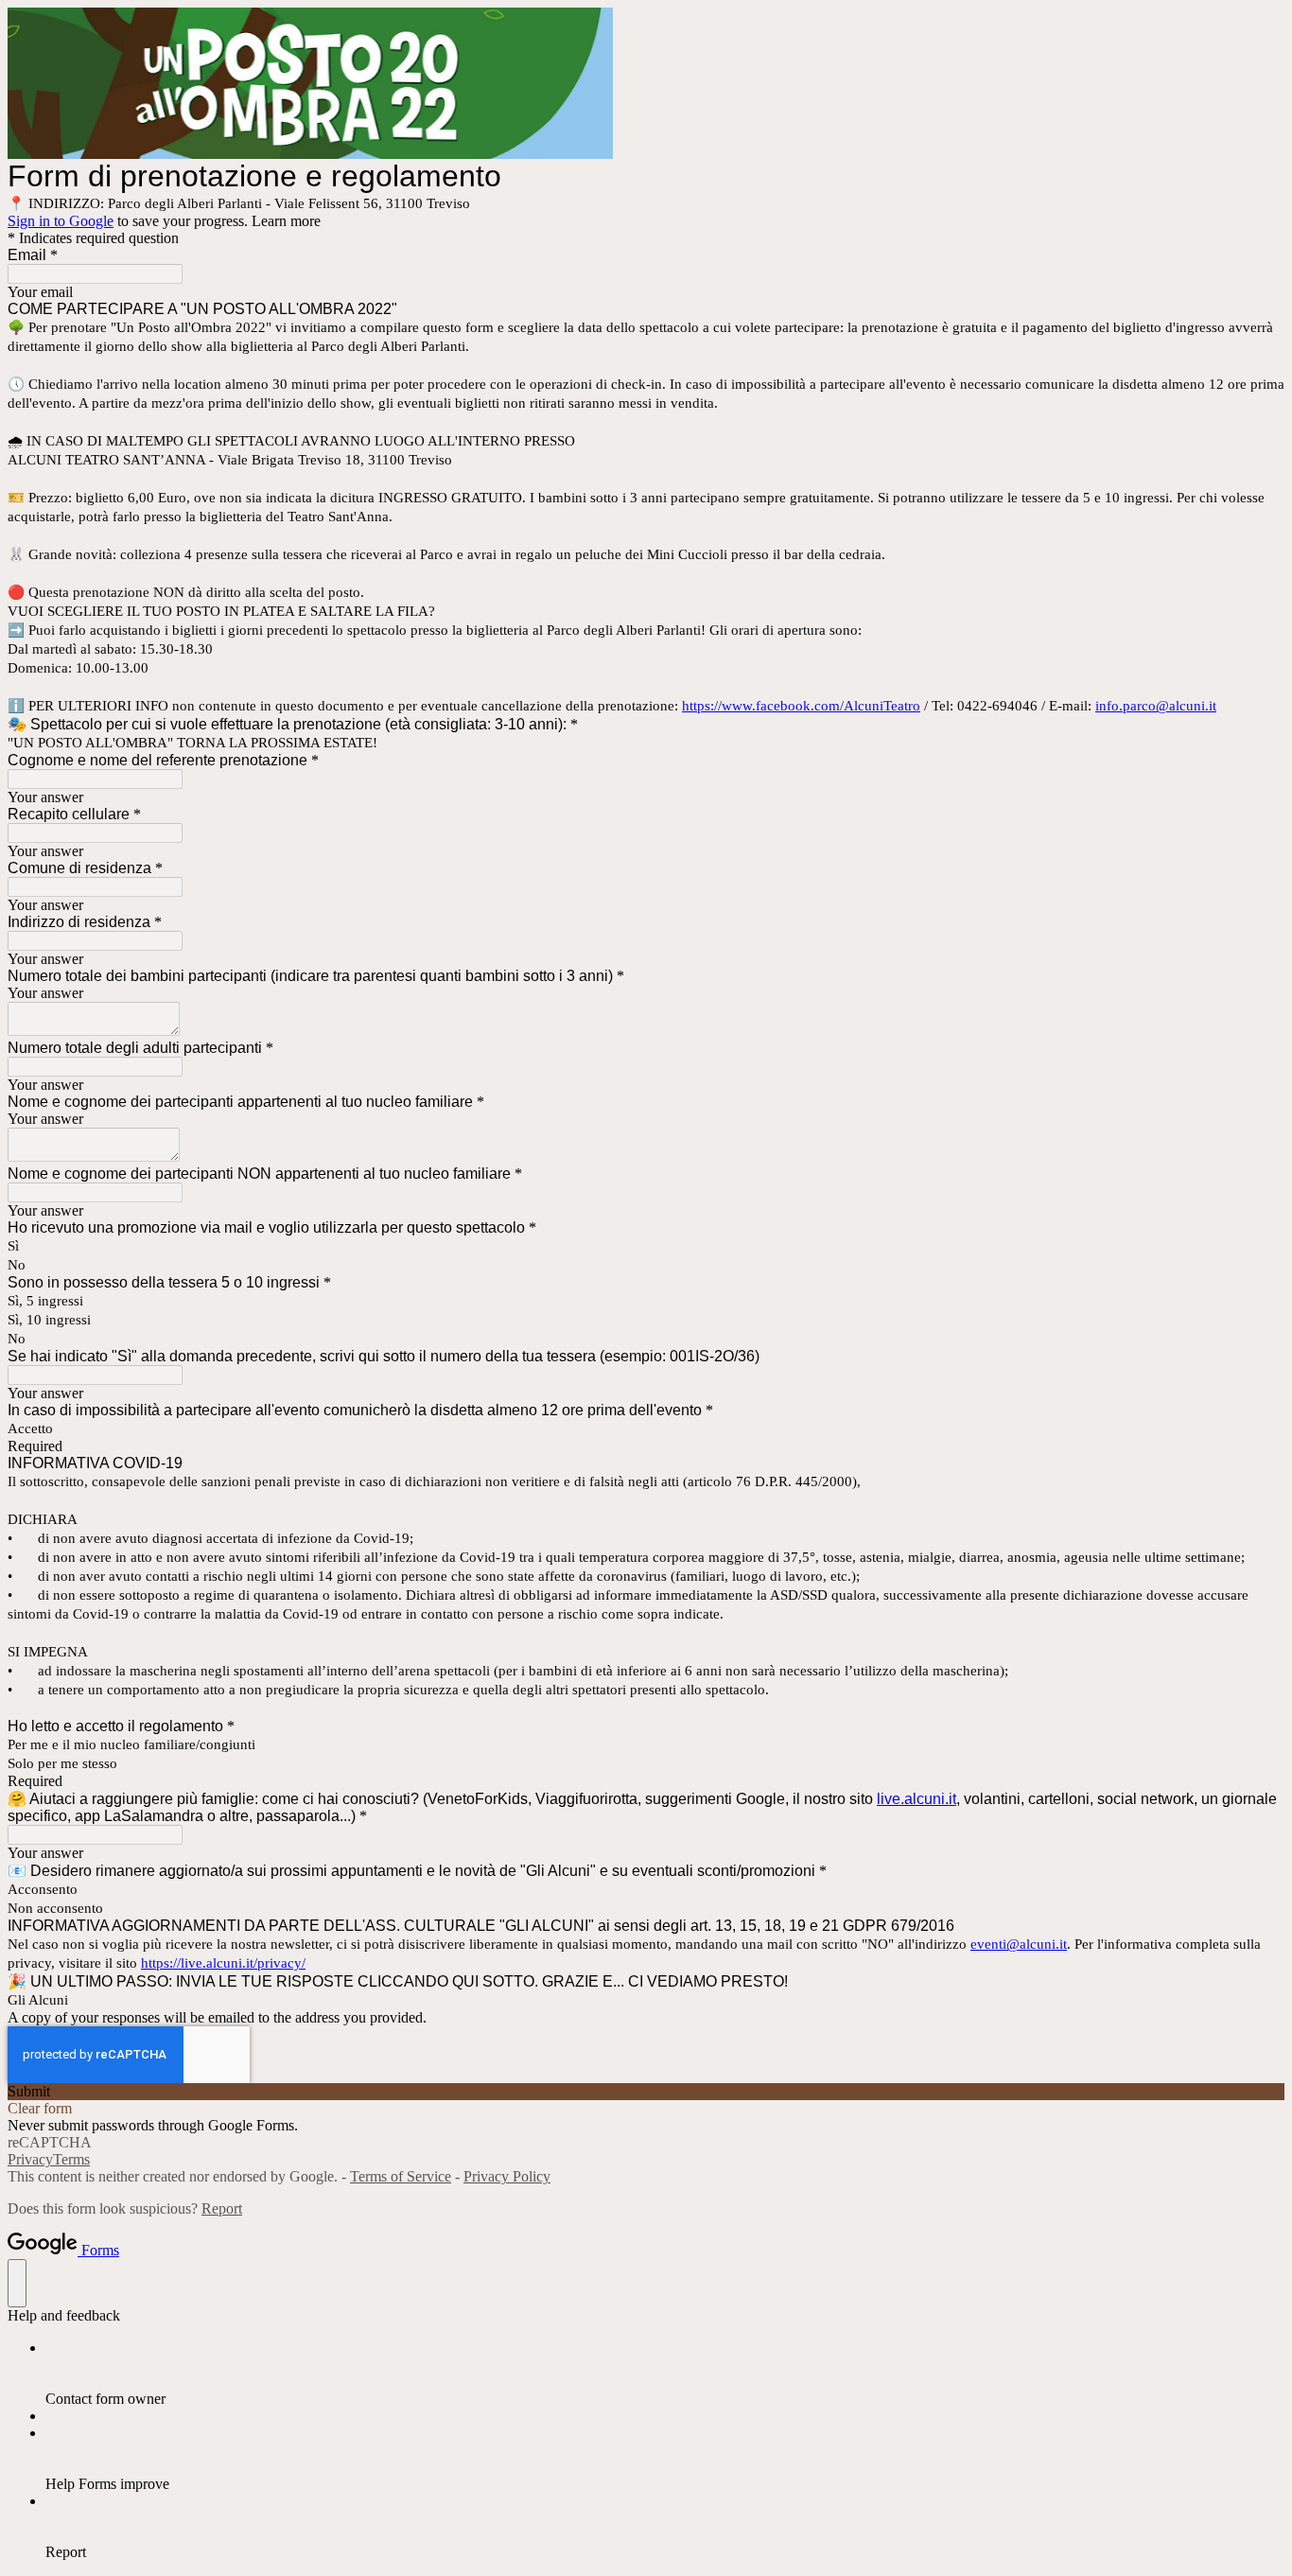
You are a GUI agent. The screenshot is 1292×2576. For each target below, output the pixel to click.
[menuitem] (665, 2374)
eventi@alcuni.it (1019, 1944)
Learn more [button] (286, 221)
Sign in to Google (61, 221)
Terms (71, 2159)
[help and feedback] (17, 2283)
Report (222, 2208)
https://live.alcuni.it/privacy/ (223, 1963)
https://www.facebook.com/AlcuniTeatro (801, 706)
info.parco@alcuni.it (1156, 706)
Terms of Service (401, 2176)
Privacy (30, 2159)
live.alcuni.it (917, 1799)
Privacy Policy (507, 2176)
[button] (646, 2092)
